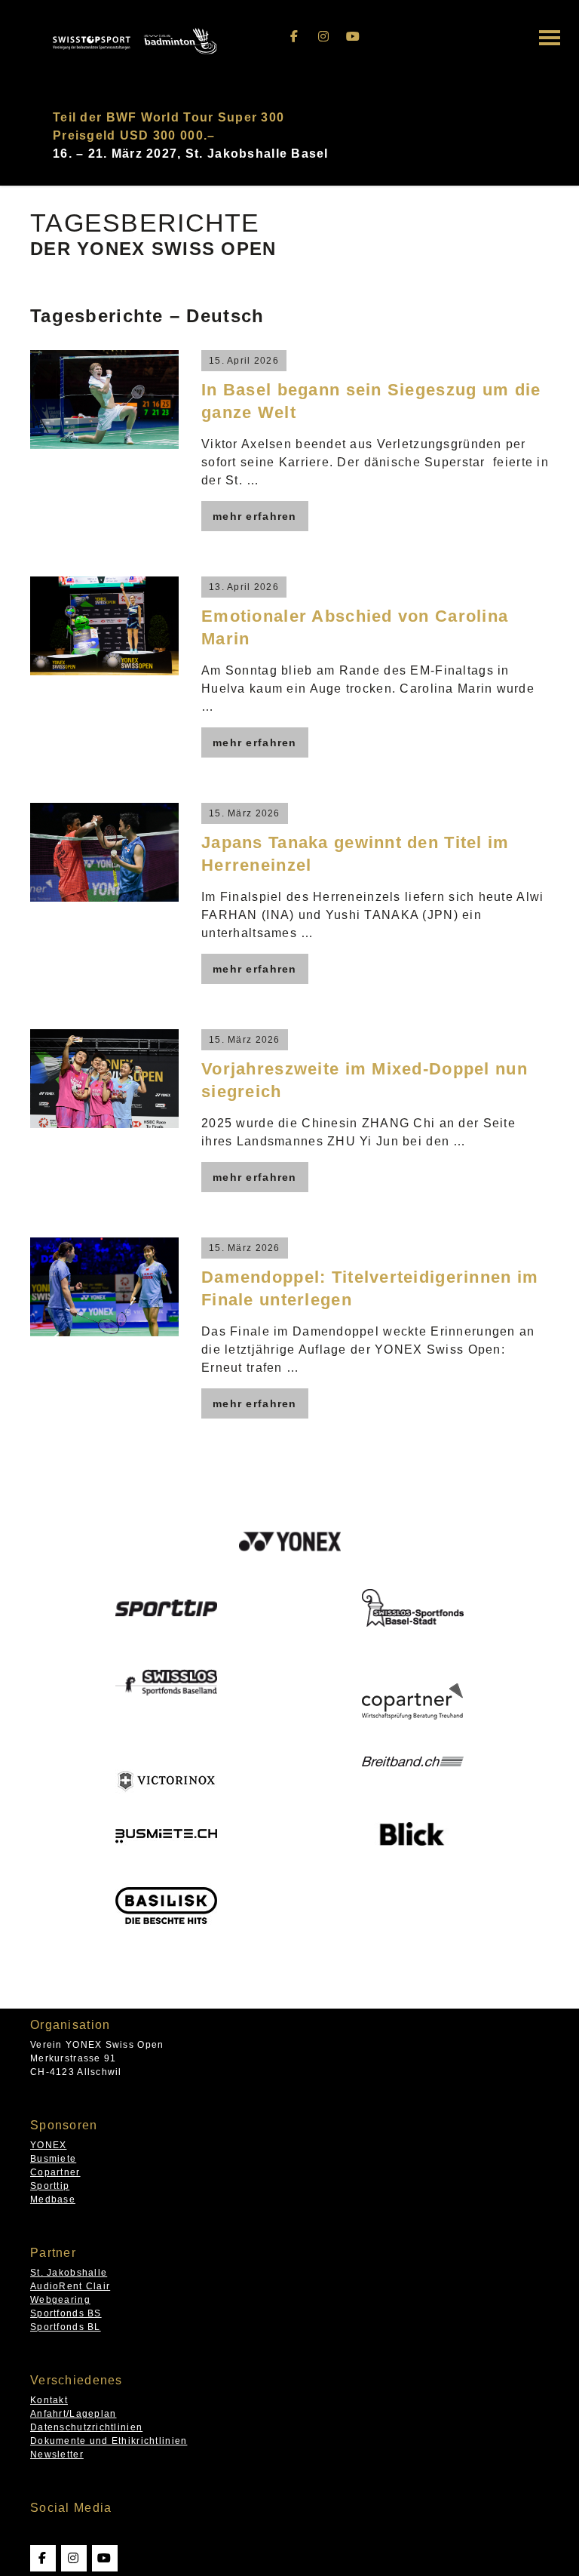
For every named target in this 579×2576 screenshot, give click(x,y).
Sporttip (50, 2186)
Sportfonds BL (66, 2327)
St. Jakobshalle (69, 2273)
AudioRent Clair (70, 2286)
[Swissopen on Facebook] (295, 37)
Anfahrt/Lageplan (73, 2414)
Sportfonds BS (66, 2313)
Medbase (53, 2199)
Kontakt (49, 2400)
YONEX (48, 2145)
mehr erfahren (255, 516)
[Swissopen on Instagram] (324, 37)
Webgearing (60, 2300)
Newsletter (57, 2455)
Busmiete (53, 2159)
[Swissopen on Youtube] (354, 37)
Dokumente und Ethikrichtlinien (109, 2441)
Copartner (55, 2172)
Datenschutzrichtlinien (86, 2427)
